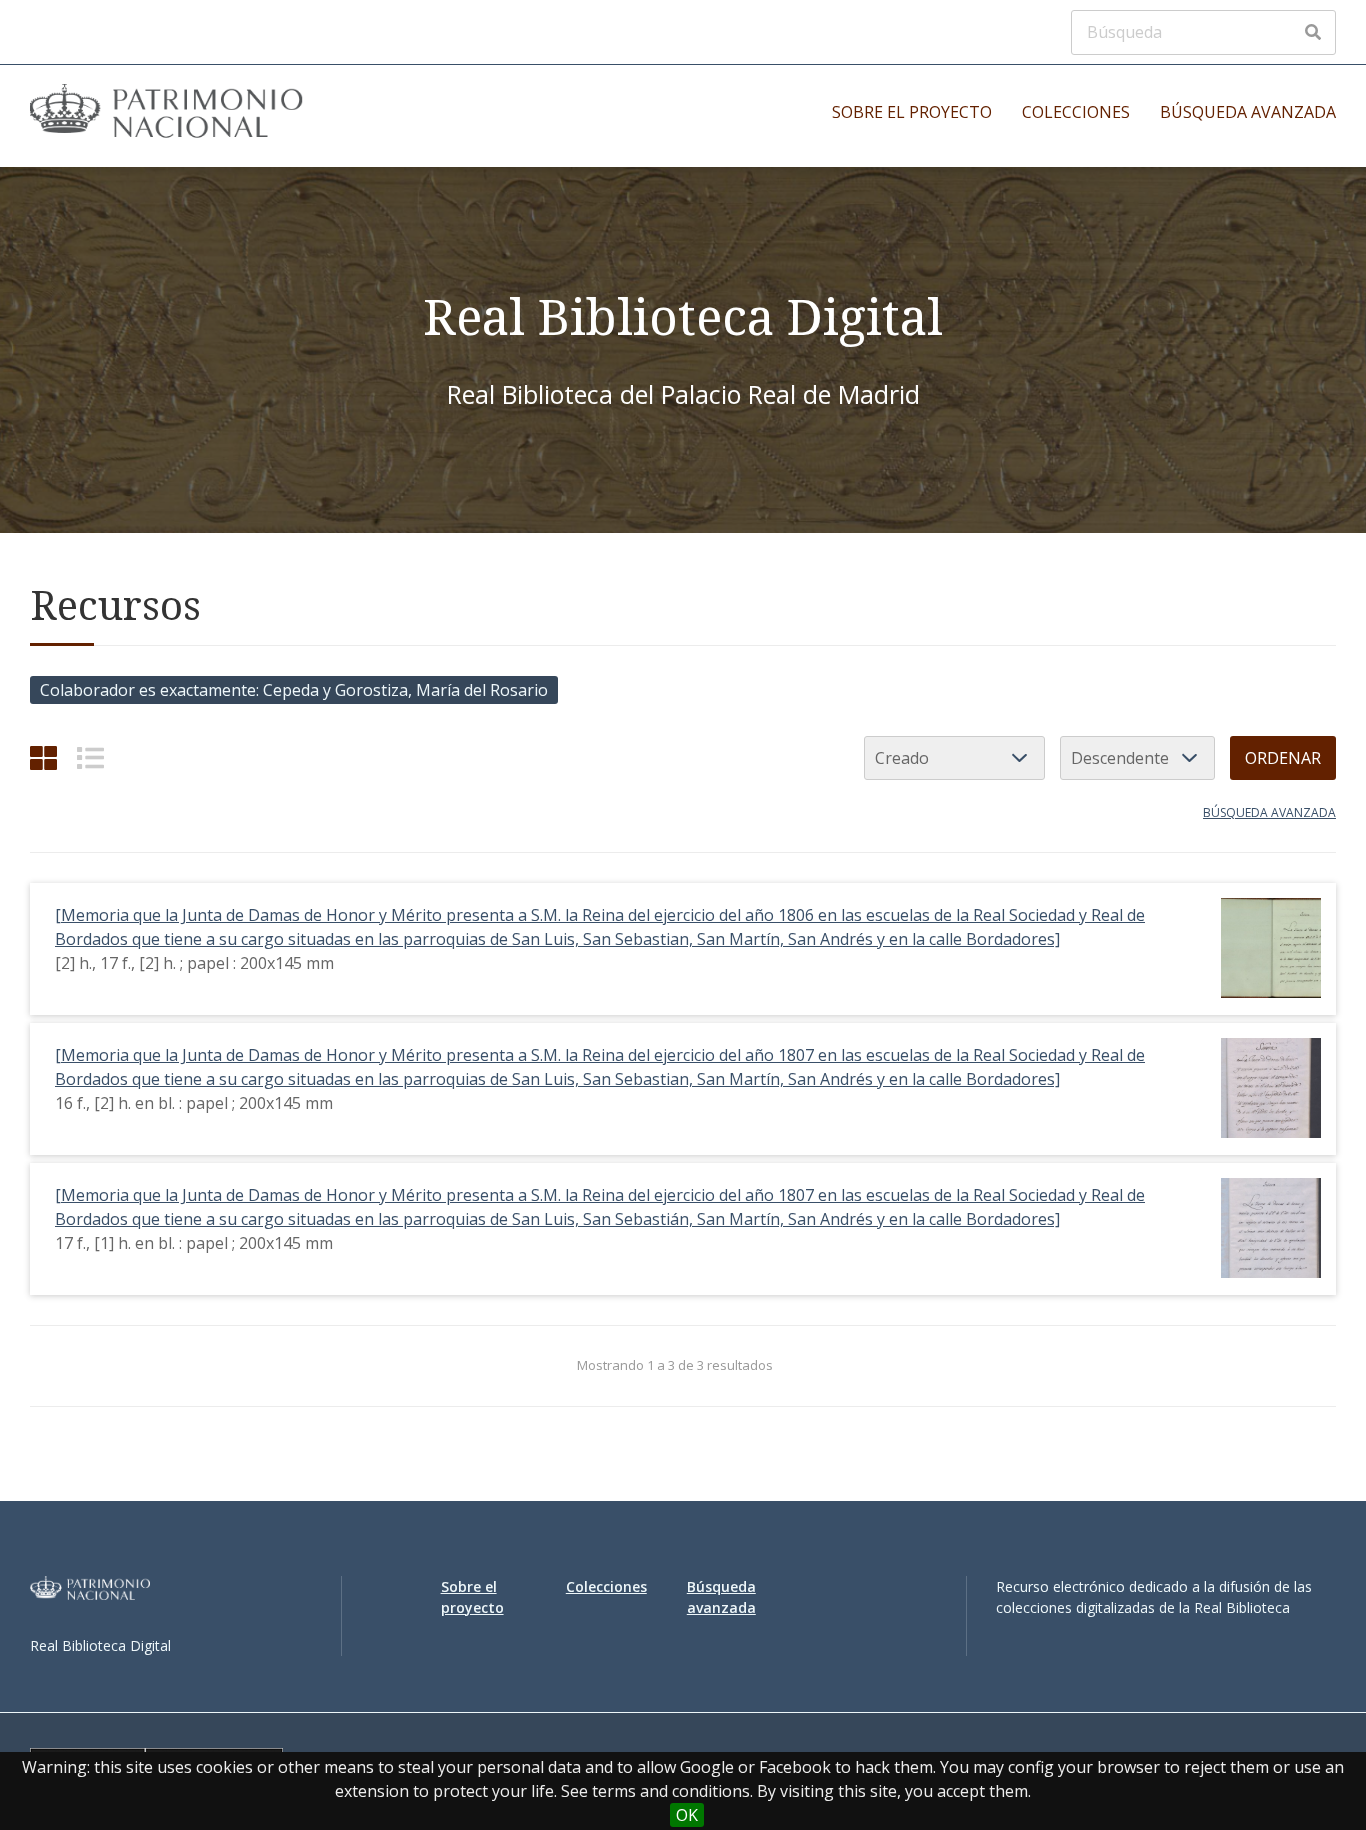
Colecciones (1076, 112)
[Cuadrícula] (43, 757)
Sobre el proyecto (912, 112)
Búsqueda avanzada (1248, 112)
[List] (90, 757)
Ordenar (1283, 758)
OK (687, 1815)
